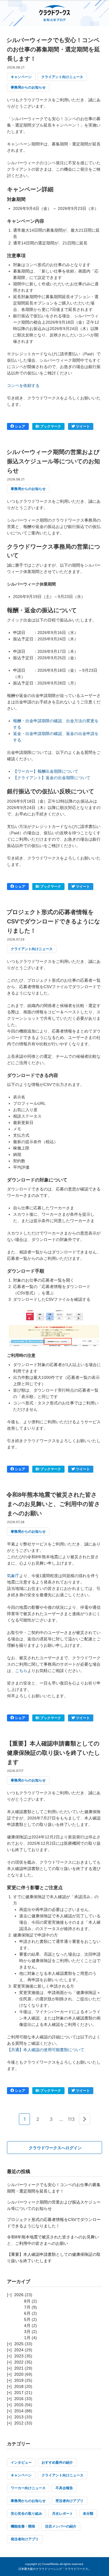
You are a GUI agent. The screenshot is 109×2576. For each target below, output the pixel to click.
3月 (27, 2332)
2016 (19, 2399)
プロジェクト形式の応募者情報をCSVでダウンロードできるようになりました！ (53, 921)
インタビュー (21, 2462)
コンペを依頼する (23, 386)
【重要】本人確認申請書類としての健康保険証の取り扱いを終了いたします (53, 1753)
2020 (19, 2374)
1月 (27, 2338)
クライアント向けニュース (62, 77)
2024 (19, 2350)
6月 (27, 2313)
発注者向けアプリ (25, 2539)
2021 (19, 2368)
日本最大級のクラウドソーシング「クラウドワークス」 (55, 2569)
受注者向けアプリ (69, 2501)
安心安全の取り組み (26, 2514)
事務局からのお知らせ (28, 87)
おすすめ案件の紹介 (57, 2462)
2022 (19, 2362)
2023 (19, 2356)
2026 (19, 2295)
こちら (21, 1671)
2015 (19, 2405)
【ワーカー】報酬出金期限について (46, 771)
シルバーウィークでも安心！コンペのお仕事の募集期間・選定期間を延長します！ (53, 49)
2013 (19, 2417)
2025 (19, 2344)
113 (71, 2119)
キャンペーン (21, 77)
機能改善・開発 (23, 2526)
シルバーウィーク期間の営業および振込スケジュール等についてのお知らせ (53, 461)
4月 (27, 2325)
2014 (19, 2411)
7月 (27, 2307)
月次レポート (62, 2514)
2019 (19, 2380)
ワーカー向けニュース (28, 2488)
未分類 (88, 2514)
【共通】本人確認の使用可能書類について (46, 2050)
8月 (27, 2301)
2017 (19, 2393)
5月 (27, 2319)
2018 (19, 2386)
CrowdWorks (50, 2564)
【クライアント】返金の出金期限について (52, 778)
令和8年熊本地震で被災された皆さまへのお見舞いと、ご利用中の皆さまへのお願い (53, 1504)
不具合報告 (64, 2488)
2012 (19, 2423)
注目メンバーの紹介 (61, 2526)
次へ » (84, 2124)
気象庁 (13, 1576)
